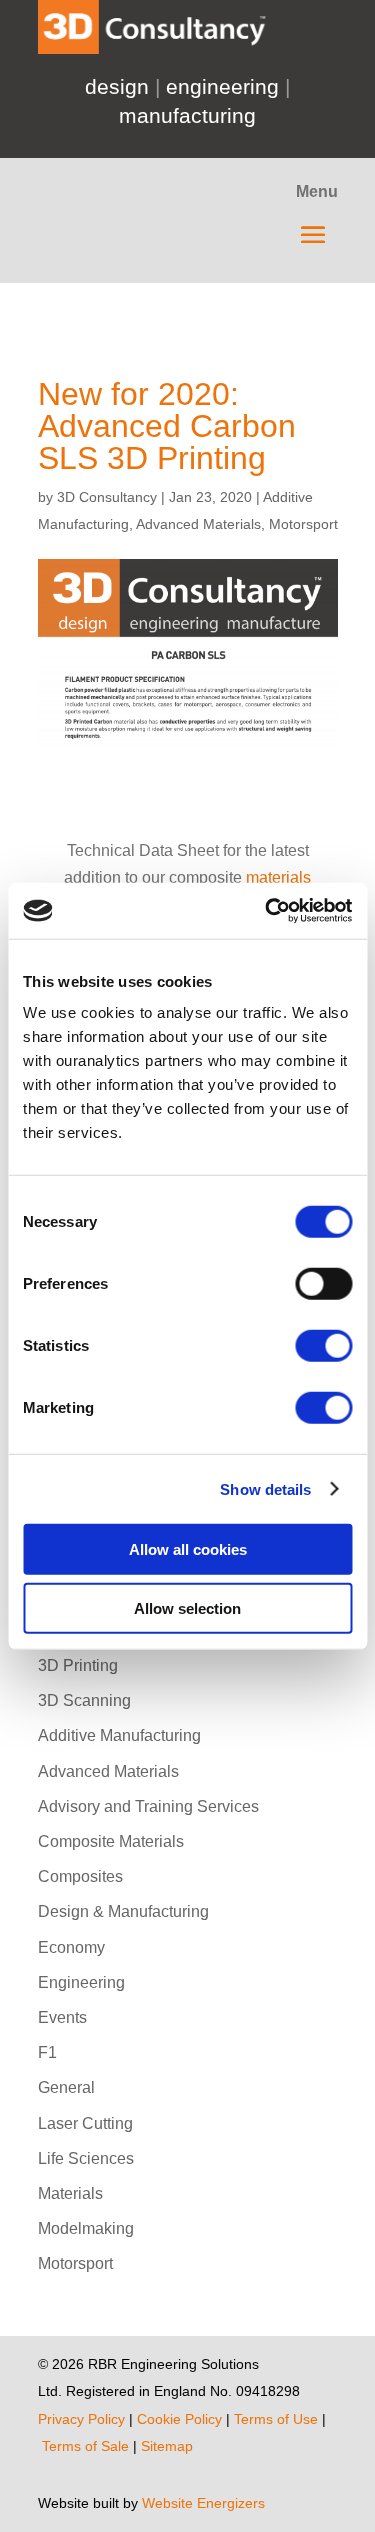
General (66, 2087)
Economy (71, 1947)
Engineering (81, 1982)
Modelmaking (86, 2228)
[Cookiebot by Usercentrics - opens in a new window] (267, 911)
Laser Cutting (85, 2123)
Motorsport (303, 524)
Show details (265, 1488)
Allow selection (187, 1607)
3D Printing (78, 1665)
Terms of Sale (87, 2446)
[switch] (323, 1284)
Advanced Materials (198, 524)
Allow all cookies (188, 1549)
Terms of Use (276, 2419)
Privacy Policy (81, 2419)
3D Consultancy (107, 497)
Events (62, 2017)
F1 (47, 2052)
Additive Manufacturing (119, 1735)
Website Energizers (203, 2503)
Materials (70, 2193)
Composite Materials (111, 1841)
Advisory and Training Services (148, 1806)
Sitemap (169, 2446)
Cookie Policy (181, 2419)
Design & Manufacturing (123, 1911)
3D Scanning (84, 1700)
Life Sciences (86, 2158)
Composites (80, 1876)
